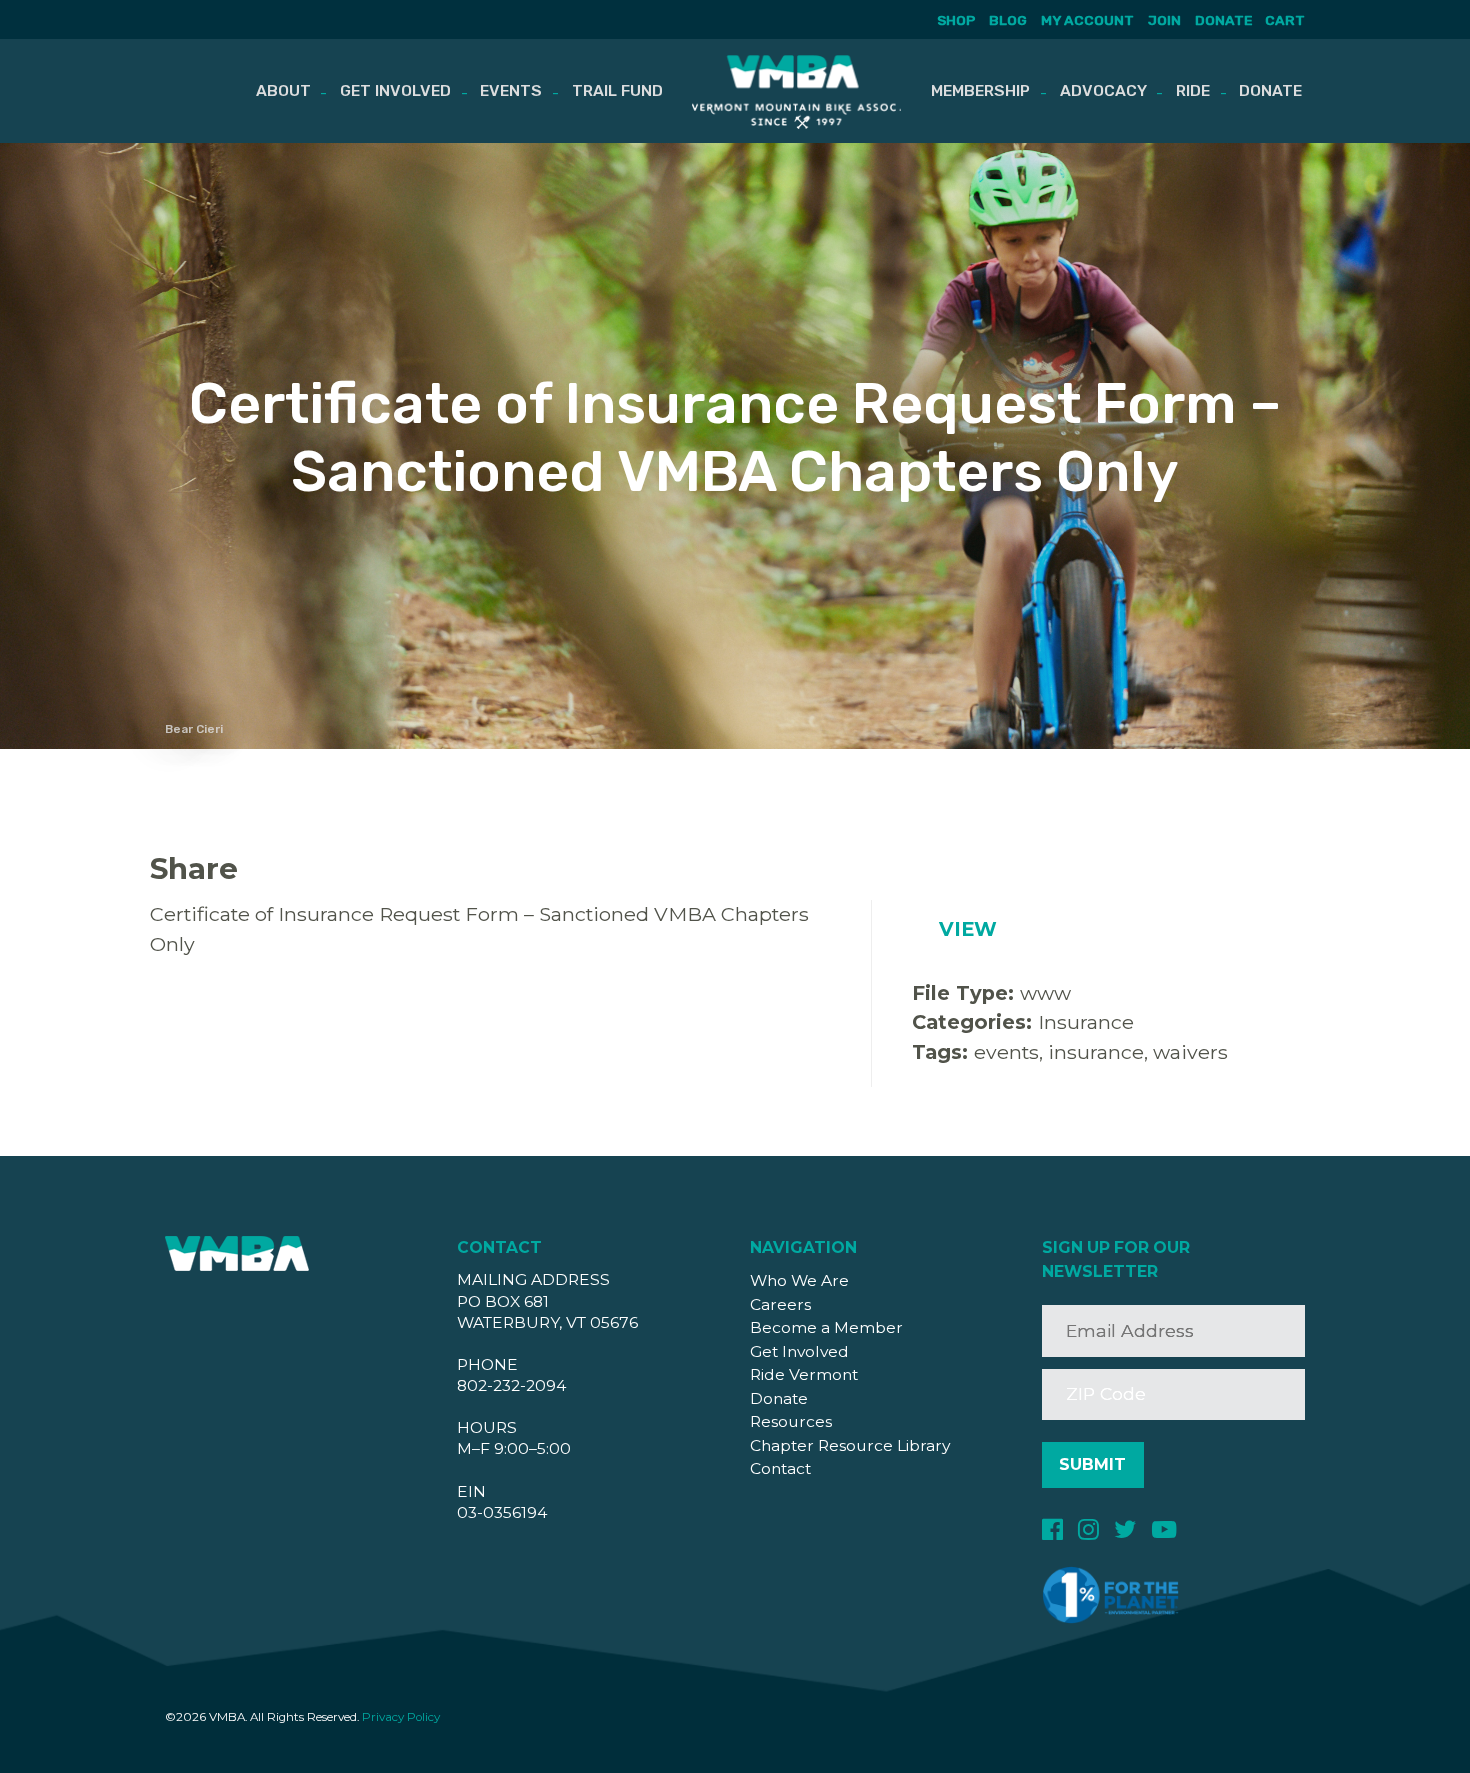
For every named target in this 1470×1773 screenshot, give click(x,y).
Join (1164, 20)
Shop (956, 20)
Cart (1285, 20)
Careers (780, 1304)
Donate (1223, 20)
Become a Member (826, 1327)
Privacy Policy (401, 1717)
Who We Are (799, 1280)
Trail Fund (617, 90)
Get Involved (395, 90)
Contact (780, 1468)
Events (511, 90)
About (283, 90)
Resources (791, 1421)
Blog (1008, 20)
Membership (980, 90)
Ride (1193, 90)
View (968, 929)
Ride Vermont (804, 1374)
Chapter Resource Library (850, 1445)
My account (1087, 20)
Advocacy (1103, 90)
